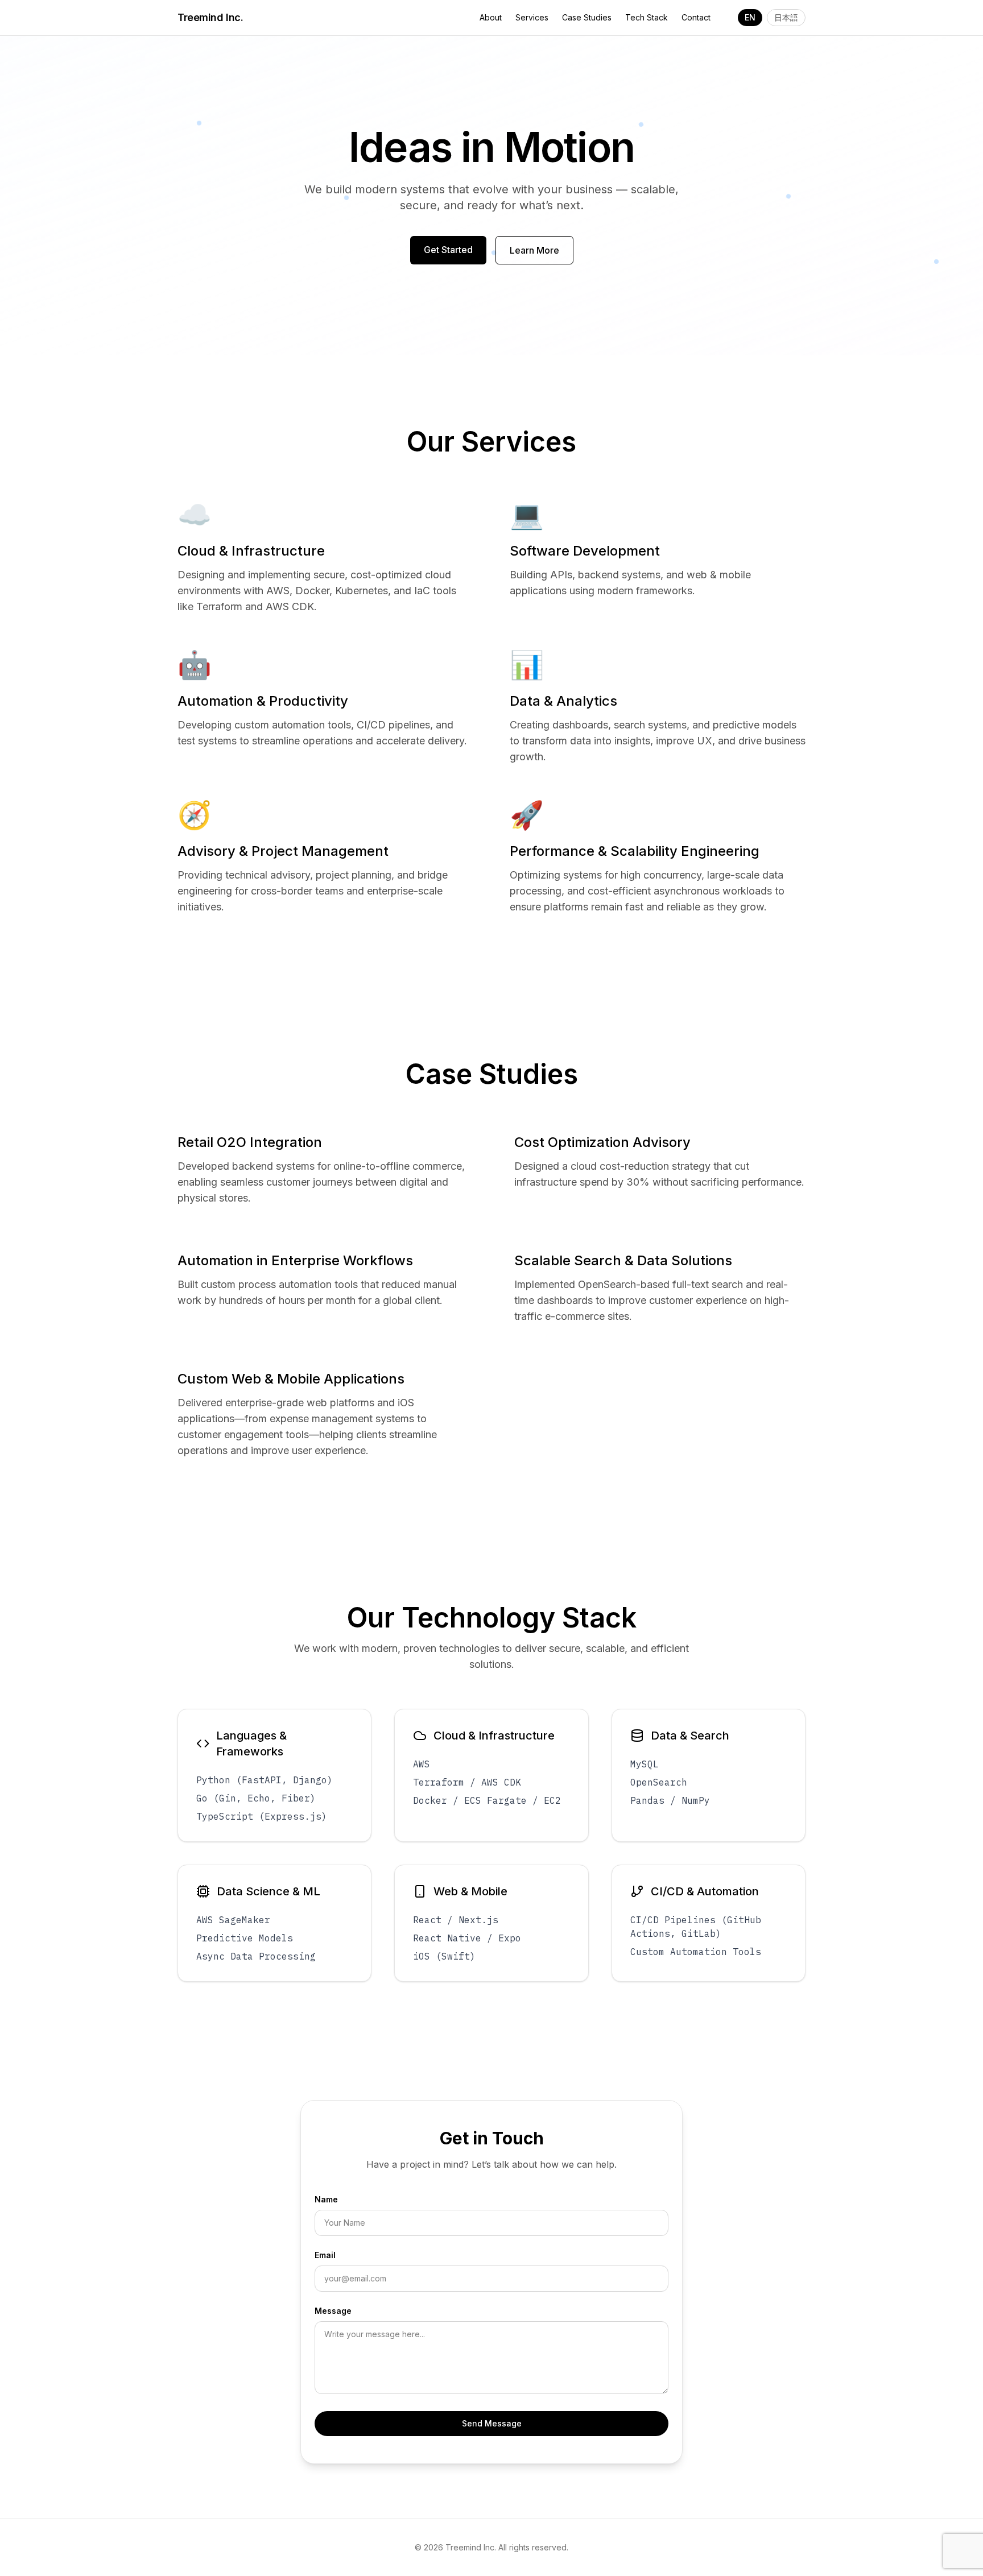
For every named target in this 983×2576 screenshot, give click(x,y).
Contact (696, 17)
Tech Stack (647, 17)
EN (750, 17)
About (491, 17)
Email (325, 2255)
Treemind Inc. (210, 17)
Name (326, 2199)
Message (333, 2311)
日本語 (786, 17)
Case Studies (587, 17)
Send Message (492, 2423)
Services (532, 17)
